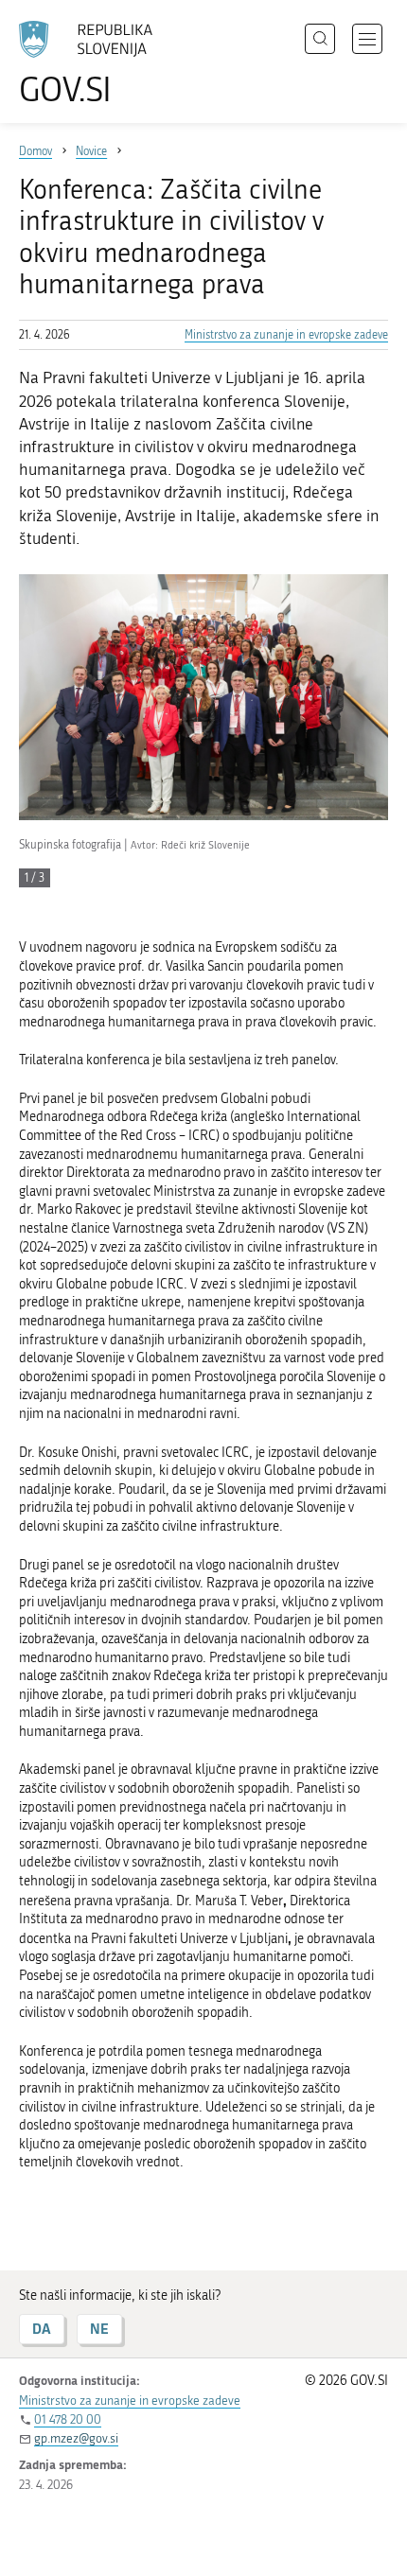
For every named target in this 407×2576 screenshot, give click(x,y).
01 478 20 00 (68, 2419)
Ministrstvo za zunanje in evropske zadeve (286, 335)
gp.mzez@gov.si (76, 2438)
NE (99, 2329)
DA (42, 2329)
